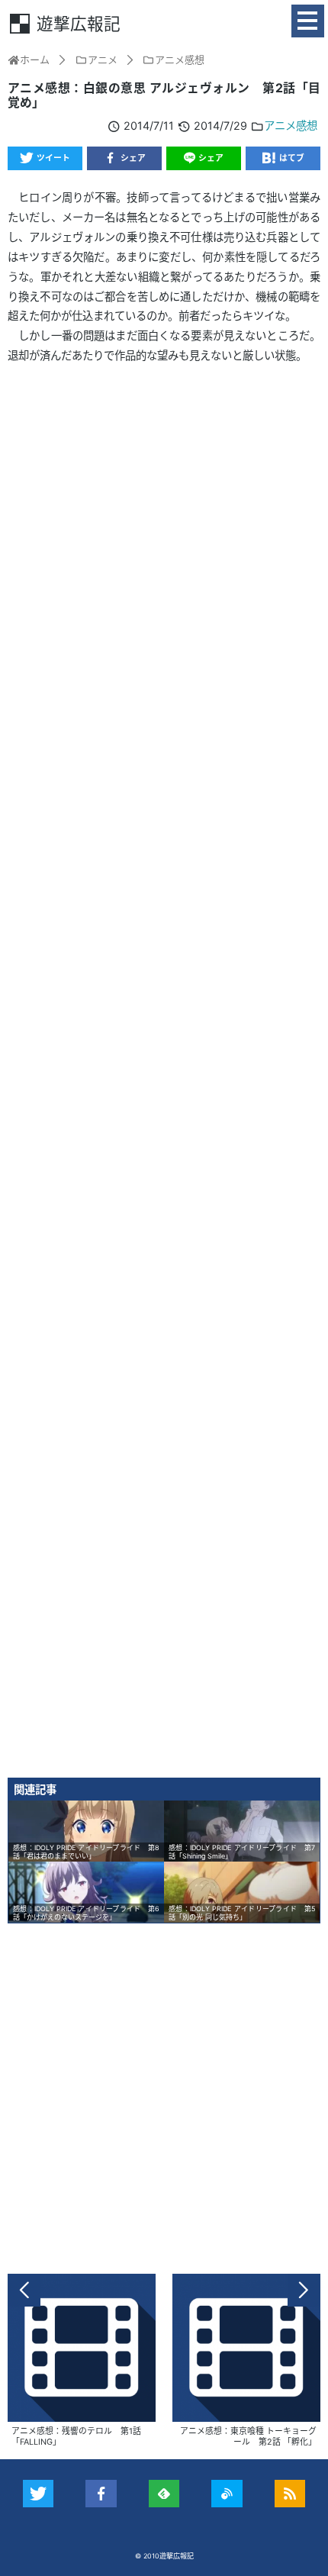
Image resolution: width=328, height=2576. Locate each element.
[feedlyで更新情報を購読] (164, 2494)
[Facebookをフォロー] (101, 2494)
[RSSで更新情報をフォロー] (290, 2494)
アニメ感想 (291, 126)
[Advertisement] (164, 1077)
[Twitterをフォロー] (39, 2494)
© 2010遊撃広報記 (164, 2556)
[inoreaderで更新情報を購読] (227, 2494)
